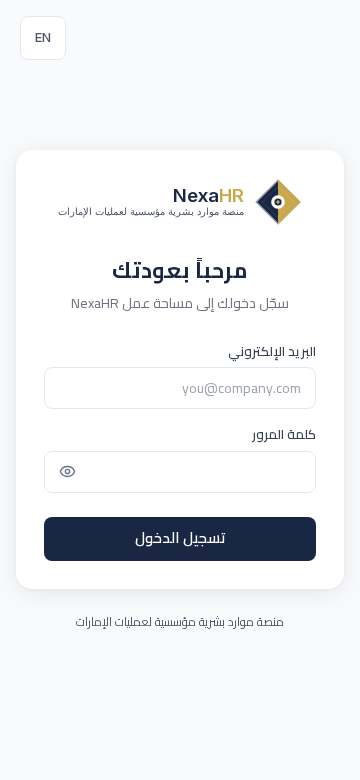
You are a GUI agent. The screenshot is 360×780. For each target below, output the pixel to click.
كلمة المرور (284, 435)
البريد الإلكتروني (272, 352)
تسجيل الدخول (180, 537)
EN (43, 37)
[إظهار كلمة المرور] (67, 472)
